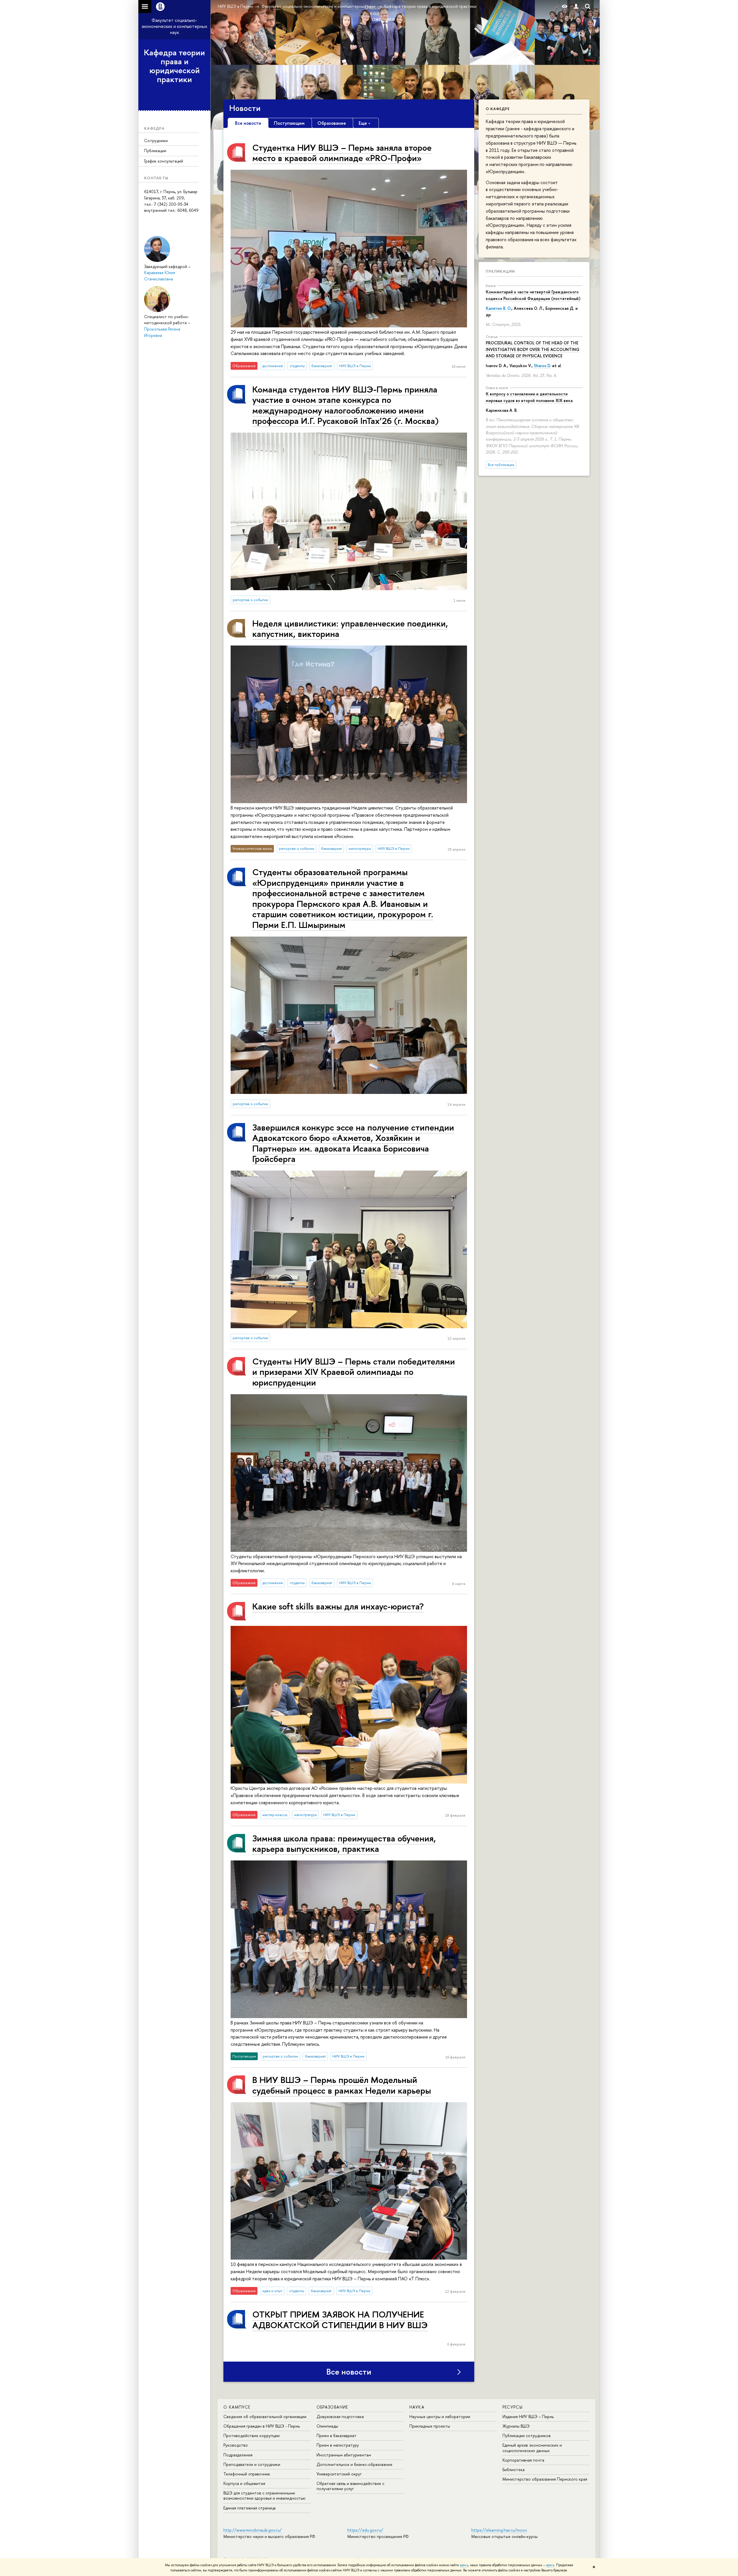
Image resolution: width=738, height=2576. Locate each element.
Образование (332, 2407)
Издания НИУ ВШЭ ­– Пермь (528, 2416)
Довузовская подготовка (340, 2416)
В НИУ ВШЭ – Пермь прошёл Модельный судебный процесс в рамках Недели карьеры (342, 2085)
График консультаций (164, 161)
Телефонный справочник (247, 2474)
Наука (417, 2407)
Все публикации (501, 465)
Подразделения (238, 2455)
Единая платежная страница (250, 2508)
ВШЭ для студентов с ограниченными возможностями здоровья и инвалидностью (264, 2495)
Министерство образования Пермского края (545, 2479)
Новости (245, 108)
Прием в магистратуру (338, 2445)
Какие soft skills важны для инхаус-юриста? (338, 1606)
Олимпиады (327, 2426)
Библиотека (514, 2470)
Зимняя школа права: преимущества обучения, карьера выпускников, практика (344, 1843)
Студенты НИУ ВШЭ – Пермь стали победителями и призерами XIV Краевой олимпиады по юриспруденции (354, 1372)
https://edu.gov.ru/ (365, 2530)
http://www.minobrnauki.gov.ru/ (253, 2530)
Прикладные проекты (430, 2426)
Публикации (155, 151)
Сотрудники (156, 140)
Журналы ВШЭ (516, 2426)
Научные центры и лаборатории (440, 2416)
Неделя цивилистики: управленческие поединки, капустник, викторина (350, 628)
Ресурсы (513, 2407)
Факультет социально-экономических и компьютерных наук (174, 26)
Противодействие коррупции (252, 2436)
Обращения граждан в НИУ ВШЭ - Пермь (262, 2426)
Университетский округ (339, 2474)
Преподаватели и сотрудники (252, 2464)
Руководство (236, 2445)
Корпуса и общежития (244, 2483)
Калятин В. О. (499, 308)
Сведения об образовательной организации (265, 2416)
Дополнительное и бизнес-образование (354, 2464)
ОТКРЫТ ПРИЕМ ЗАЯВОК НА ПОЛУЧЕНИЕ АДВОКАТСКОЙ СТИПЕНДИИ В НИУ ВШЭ (340, 2319)
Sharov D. (542, 366)
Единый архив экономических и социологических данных (532, 2448)
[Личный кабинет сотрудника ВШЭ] (576, 6)
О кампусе (237, 2407)
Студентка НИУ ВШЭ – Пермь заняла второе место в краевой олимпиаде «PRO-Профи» (342, 153)
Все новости (349, 2372)
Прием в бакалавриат (337, 2436)
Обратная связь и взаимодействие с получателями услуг (350, 2486)
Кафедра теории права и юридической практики (174, 66)
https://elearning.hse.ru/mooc (499, 2530)
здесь (464, 2565)
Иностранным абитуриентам (344, 2455)
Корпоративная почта (523, 2460)
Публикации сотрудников (527, 2436)
